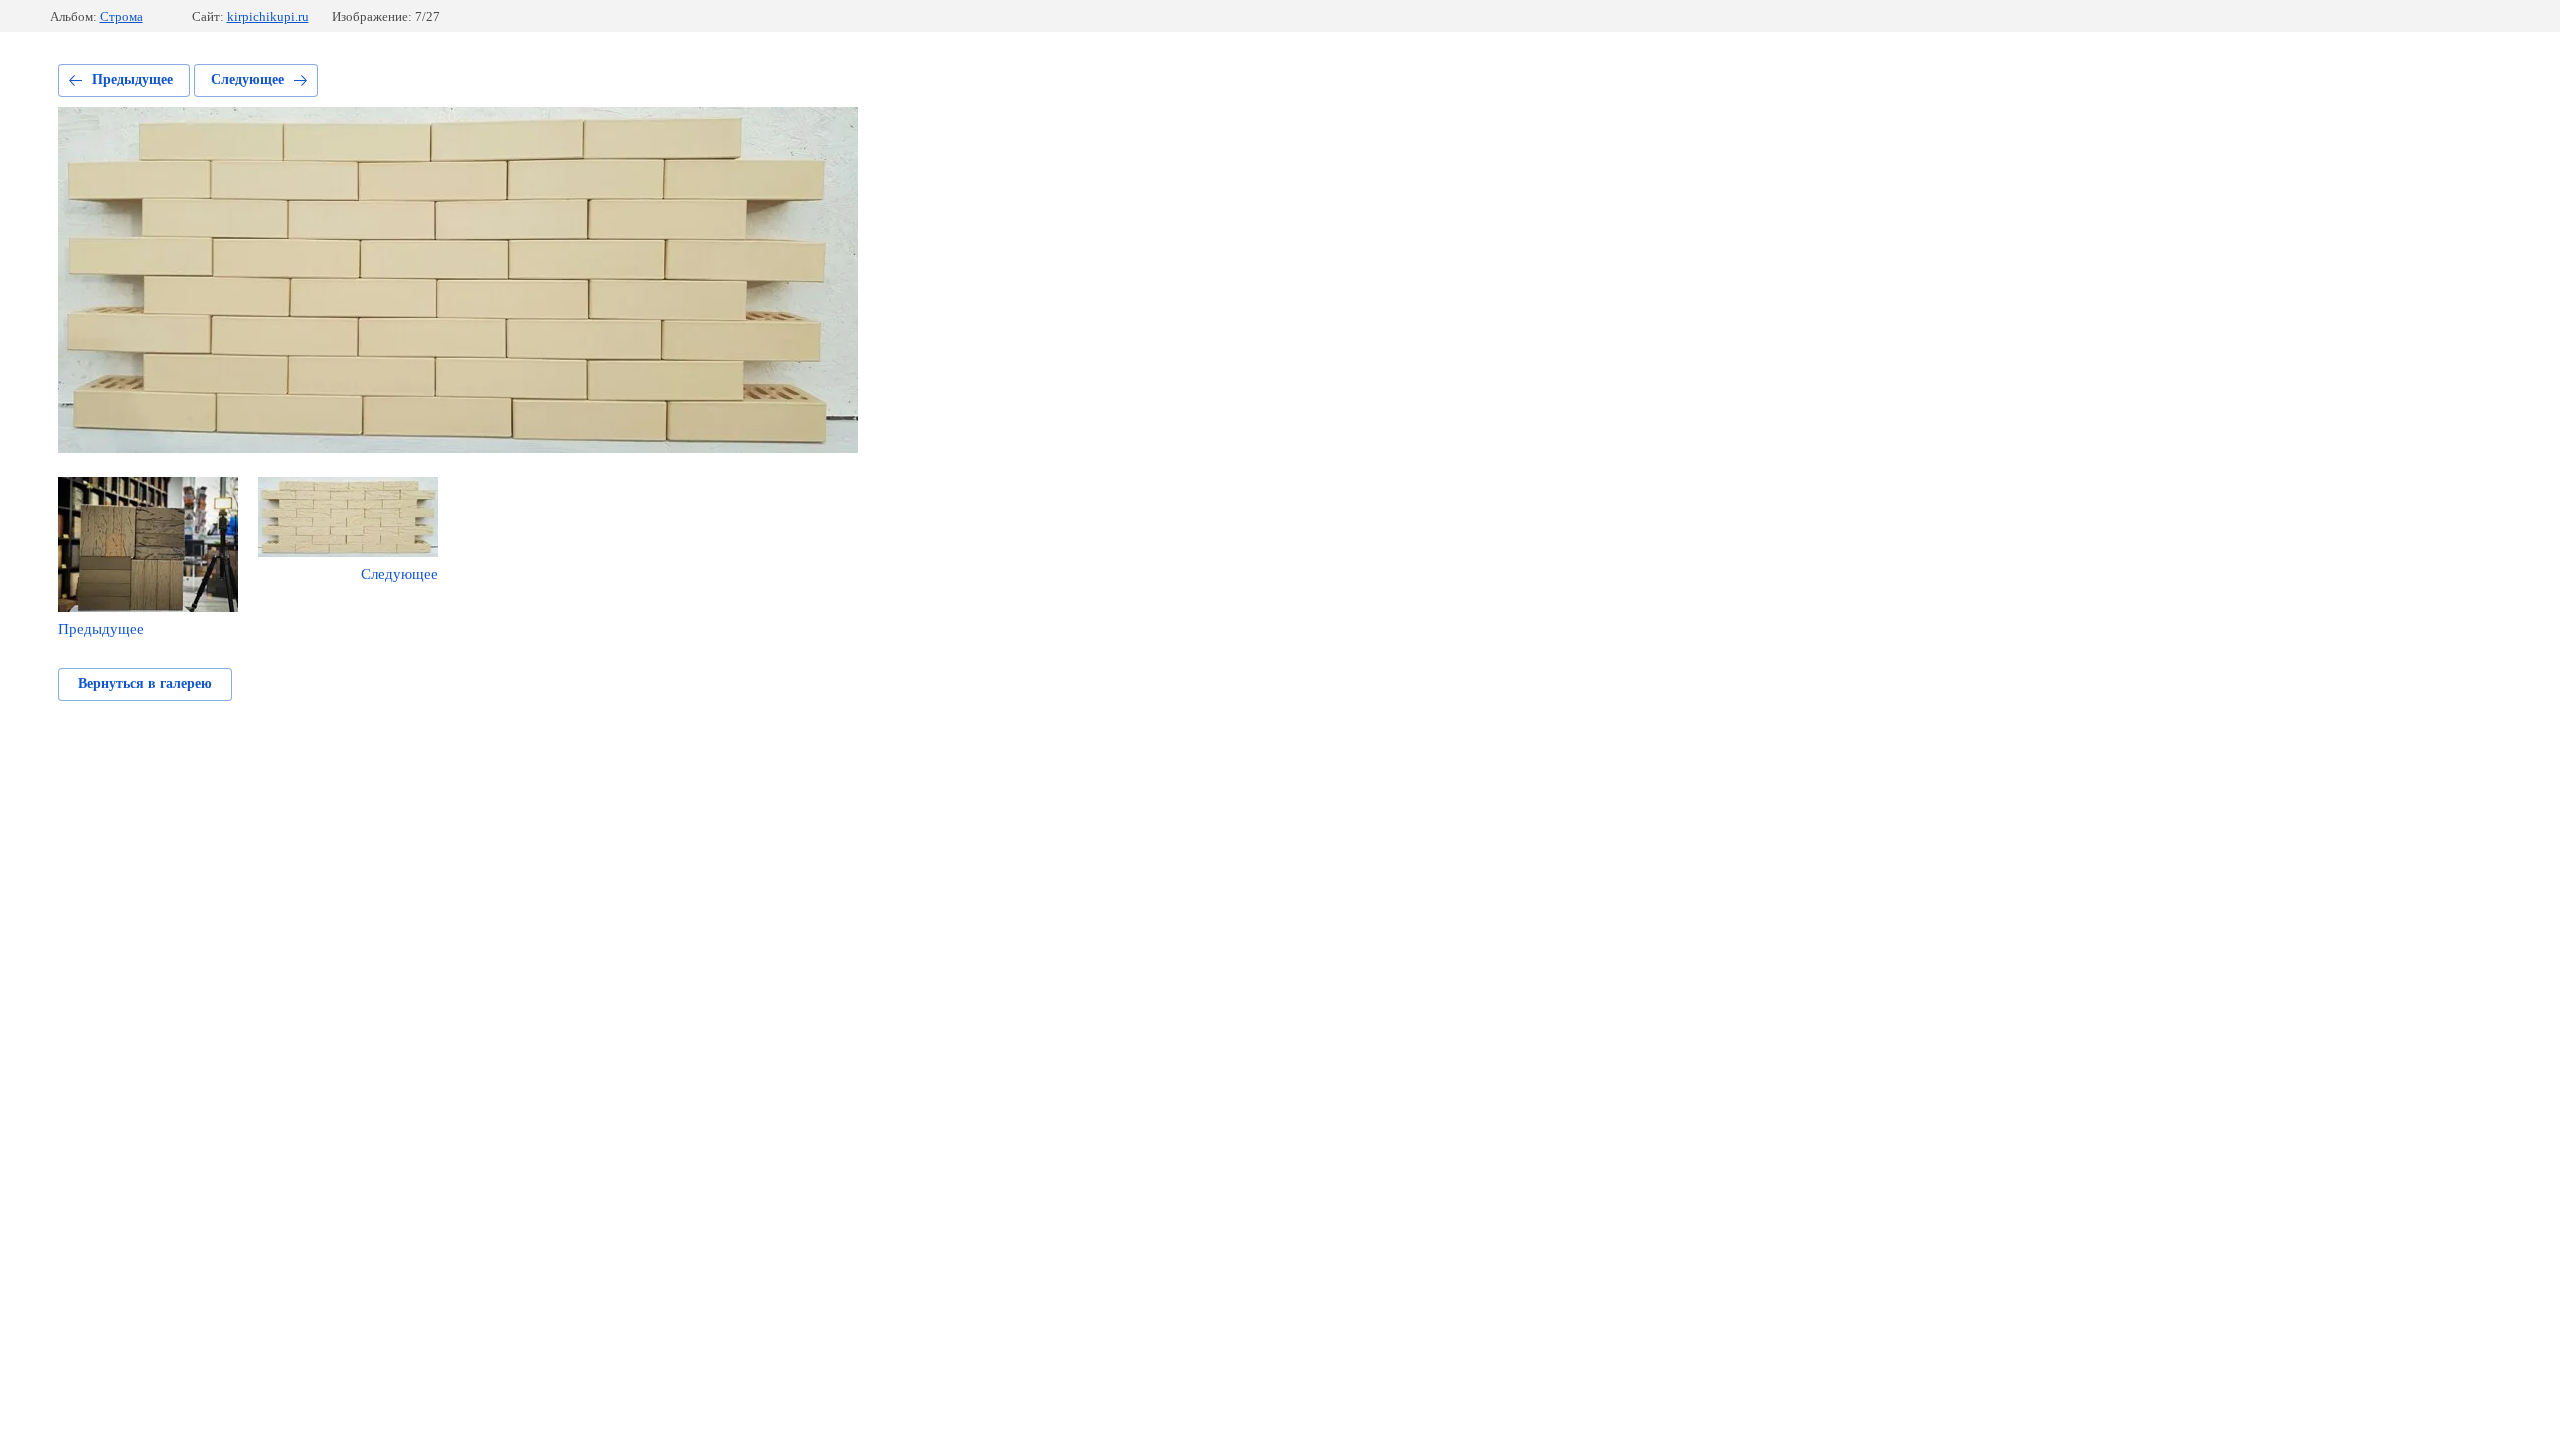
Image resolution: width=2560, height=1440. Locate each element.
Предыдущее (132, 79)
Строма (121, 16)
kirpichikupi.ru (268, 16)
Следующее (247, 79)
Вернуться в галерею (145, 683)
